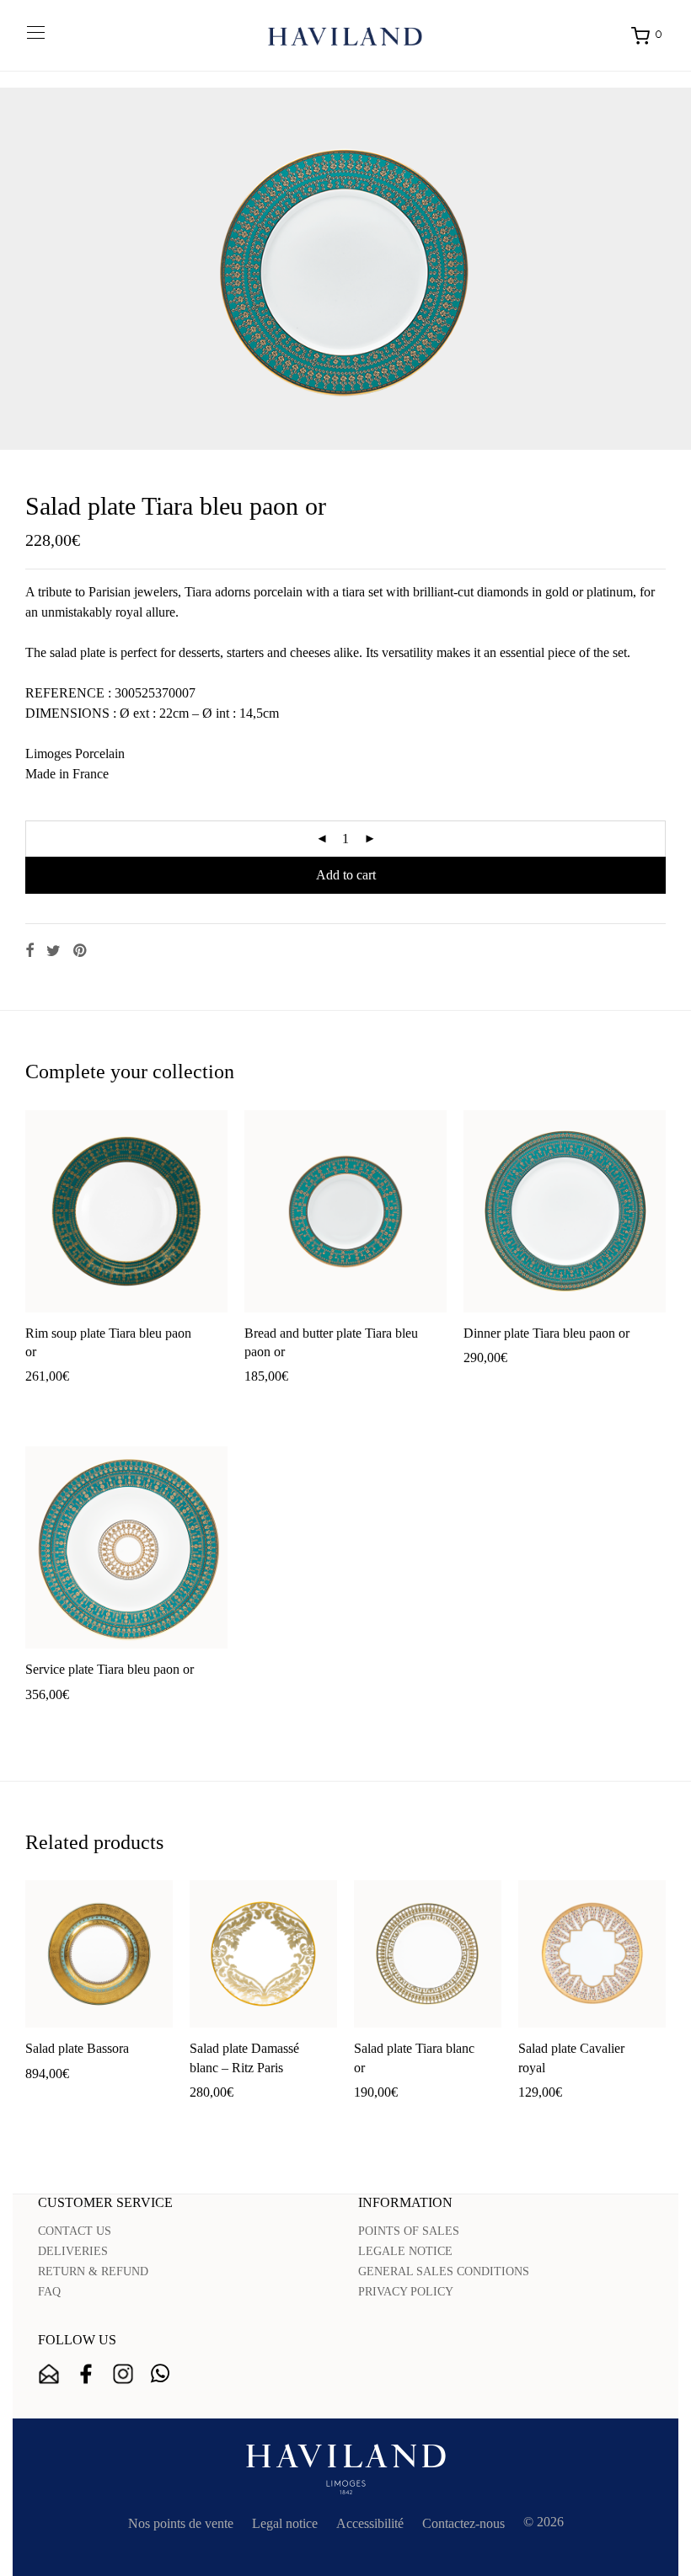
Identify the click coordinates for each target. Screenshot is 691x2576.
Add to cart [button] (47, 1403)
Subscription (49, 2374)
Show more (116, 1403)
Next (662, 269)
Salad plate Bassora (77, 2048)
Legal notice (285, 2523)
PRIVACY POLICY (406, 2292)
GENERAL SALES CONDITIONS (444, 2271)
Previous (29, 269)
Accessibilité (370, 2523)
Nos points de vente (181, 2523)
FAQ (49, 2292)
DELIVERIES (73, 2251)
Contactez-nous (463, 2523)
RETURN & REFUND (93, 2271)
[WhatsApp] (160, 2374)
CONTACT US (75, 2231)
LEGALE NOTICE (405, 2251)
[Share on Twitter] (54, 951)
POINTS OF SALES (409, 2231)
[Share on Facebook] (29, 951)
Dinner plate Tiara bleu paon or (546, 1333)
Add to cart (346, 875)
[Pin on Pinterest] (81, 951)
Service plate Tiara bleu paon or (110, 1669)
